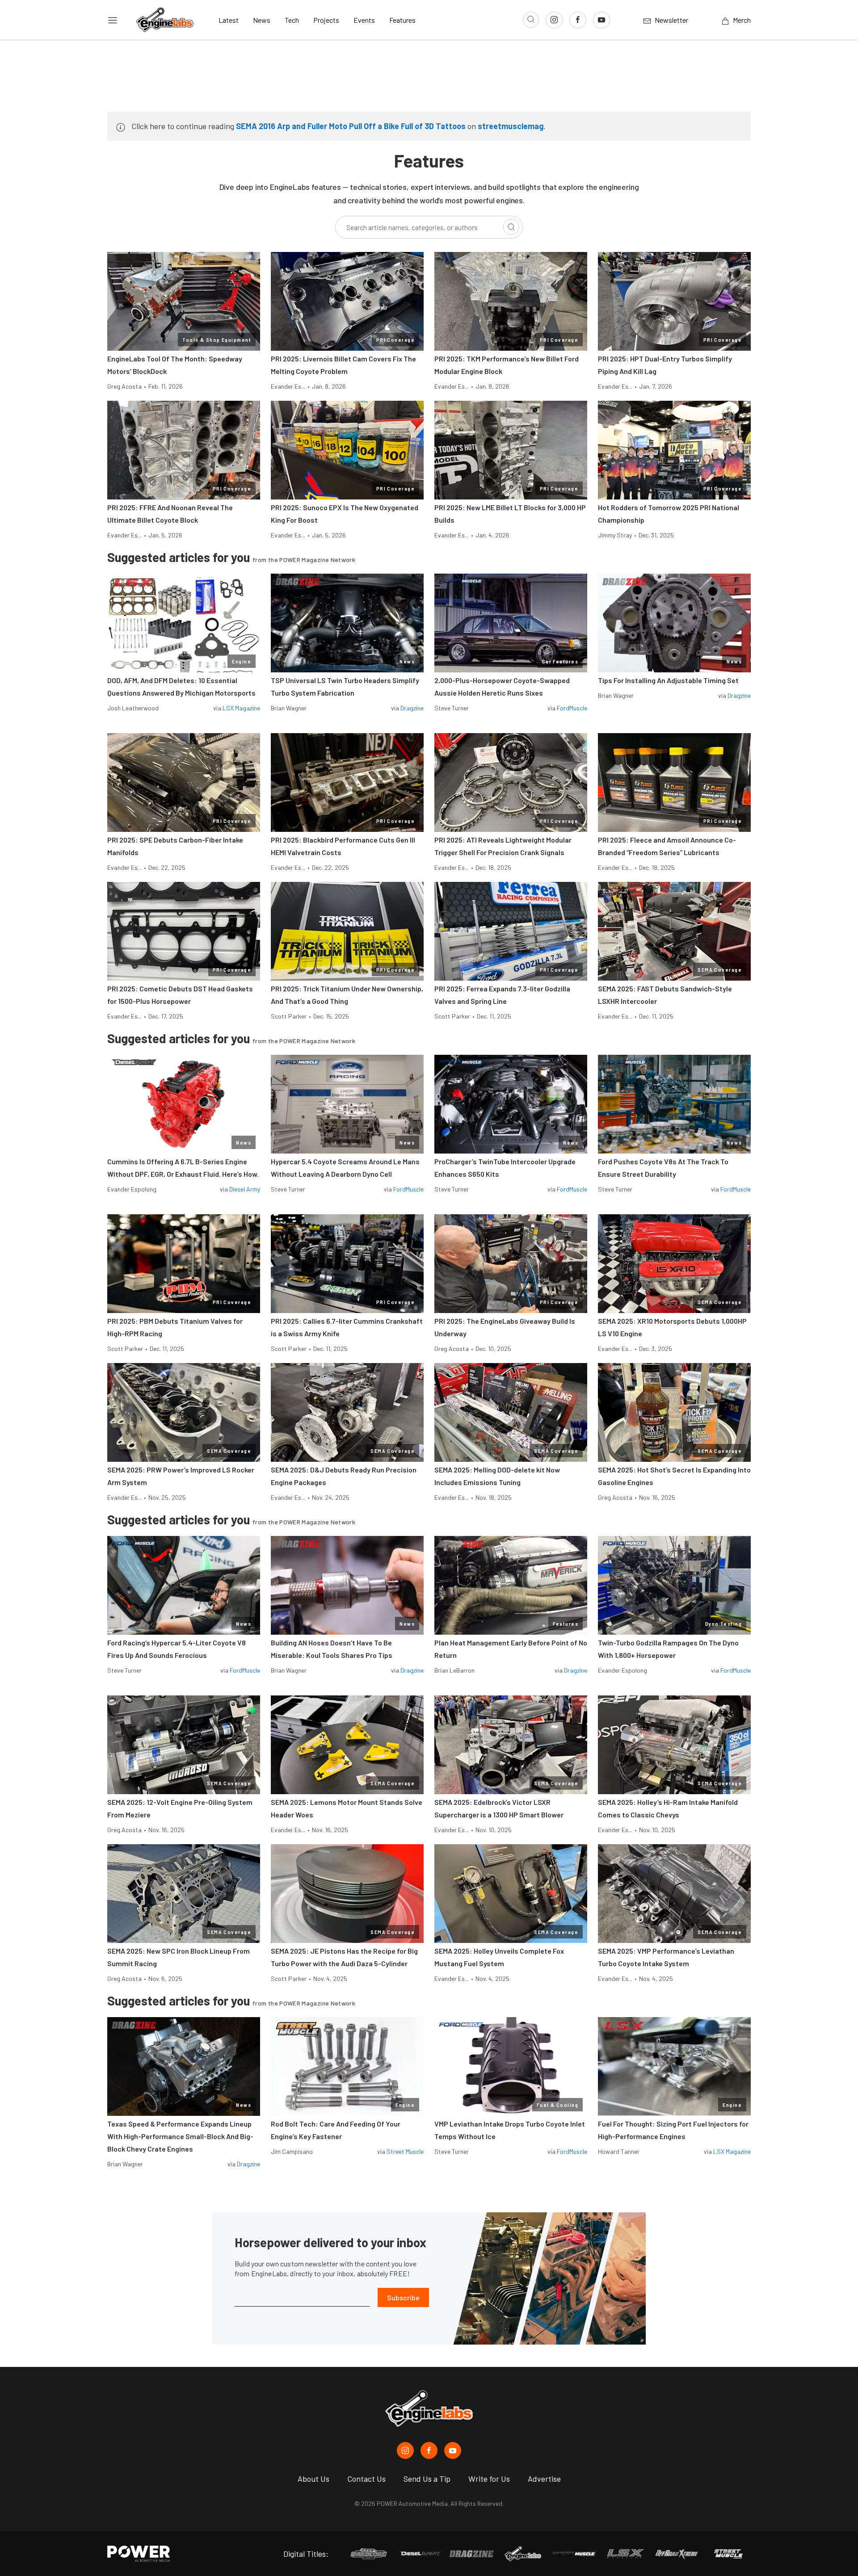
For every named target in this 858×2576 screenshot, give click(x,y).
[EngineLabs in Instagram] (405, 2450)
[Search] (511, 227)
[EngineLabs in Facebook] (429, 2450)
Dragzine (412, 708)
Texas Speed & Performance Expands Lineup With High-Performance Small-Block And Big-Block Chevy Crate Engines (180, 2136)
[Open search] (531, 20)
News (262, 20)
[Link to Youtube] (601, 20)
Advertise (544, 2479)
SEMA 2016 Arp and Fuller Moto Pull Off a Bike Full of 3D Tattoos (351, 126)
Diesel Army (245, 1189)
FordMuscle (572, 708)
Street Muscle (405, 2151)
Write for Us (489, 2479)
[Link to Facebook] (578, 20)
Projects (326, 20)
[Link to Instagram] (554, 20)
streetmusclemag (511, 126)
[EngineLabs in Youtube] (453, 2450)
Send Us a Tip (427, 2479)
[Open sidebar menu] (113, 20)
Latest (229, 20)
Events (364, 20)
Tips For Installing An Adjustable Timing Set (668, 680)
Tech (292, 20)
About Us (313, 2479)
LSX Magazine (241, 708)
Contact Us (366, 2479)
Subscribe (403, 2297)
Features (402, 20)
